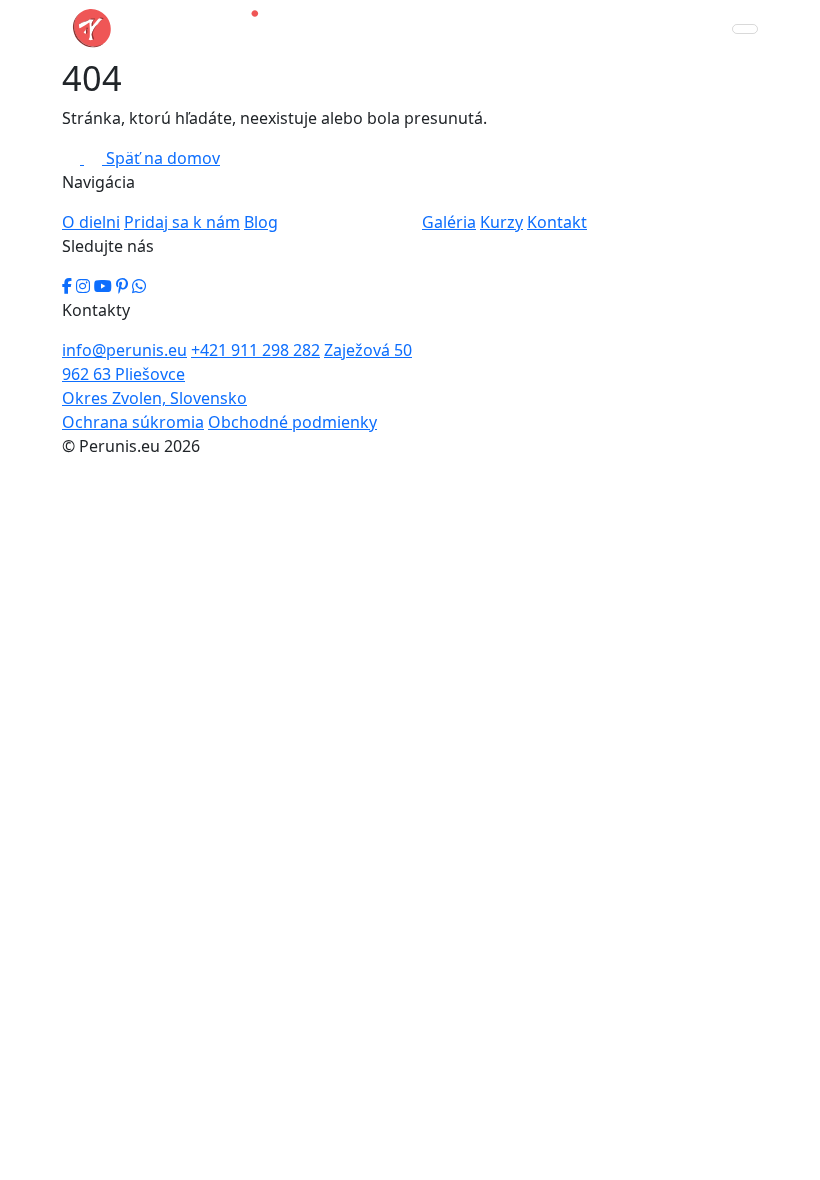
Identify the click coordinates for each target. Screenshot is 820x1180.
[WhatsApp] (139, 286)
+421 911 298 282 (255, 350)
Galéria (449, 222)
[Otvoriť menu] (745, 29)
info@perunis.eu (124, 350)
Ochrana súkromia (133, 422)
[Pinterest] (122, 286)
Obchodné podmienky (292, 422)
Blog (261, 222)
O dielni (91, 222)
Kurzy (501, 222)
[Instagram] (83, 286)
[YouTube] (103, 286)
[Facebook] (67, 286)
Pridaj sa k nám (182, 222)
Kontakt (557, 222)
